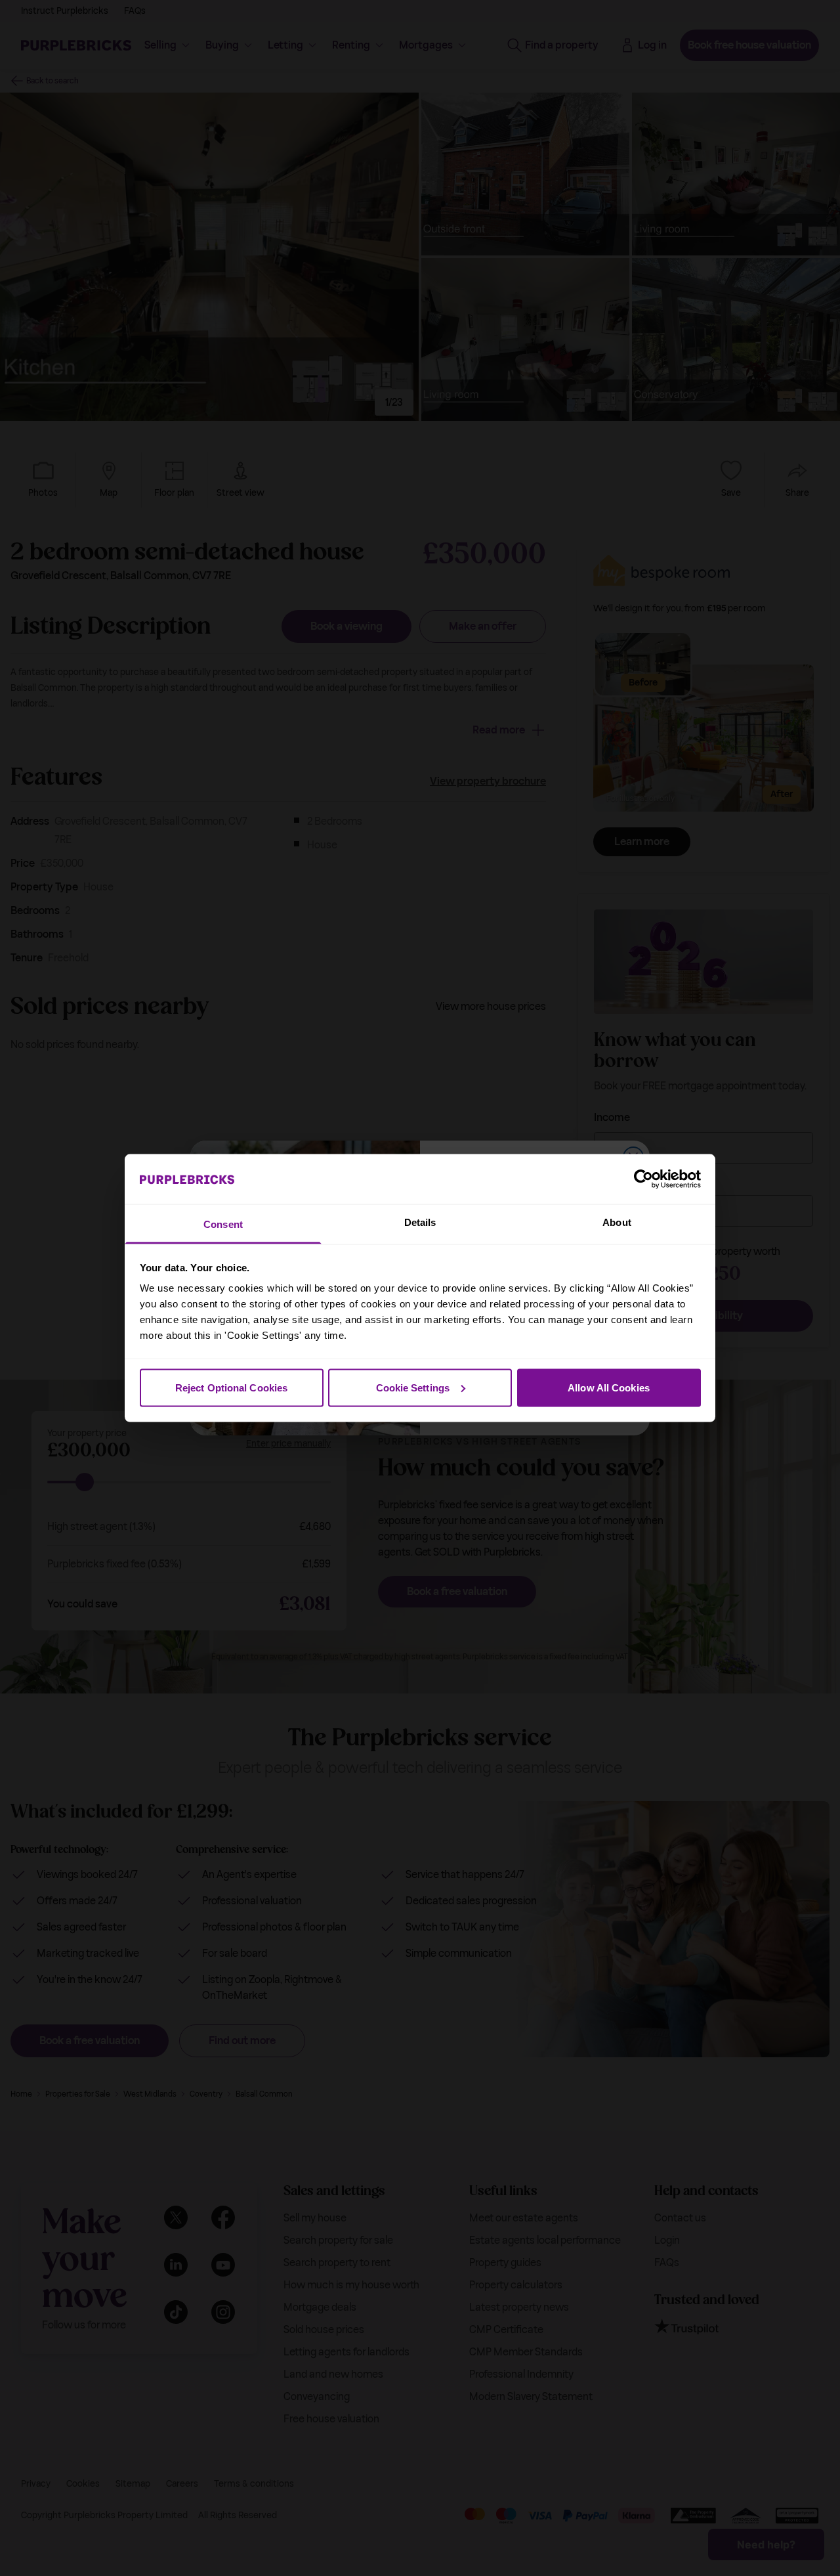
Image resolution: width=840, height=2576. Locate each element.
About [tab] (617, 1222)
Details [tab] (420, 1222)
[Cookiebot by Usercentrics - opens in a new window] (643, 1179)
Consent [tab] (223, 1224)
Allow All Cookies (609, 1387)
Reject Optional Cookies (231, 1387)
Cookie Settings (413, 1387)
